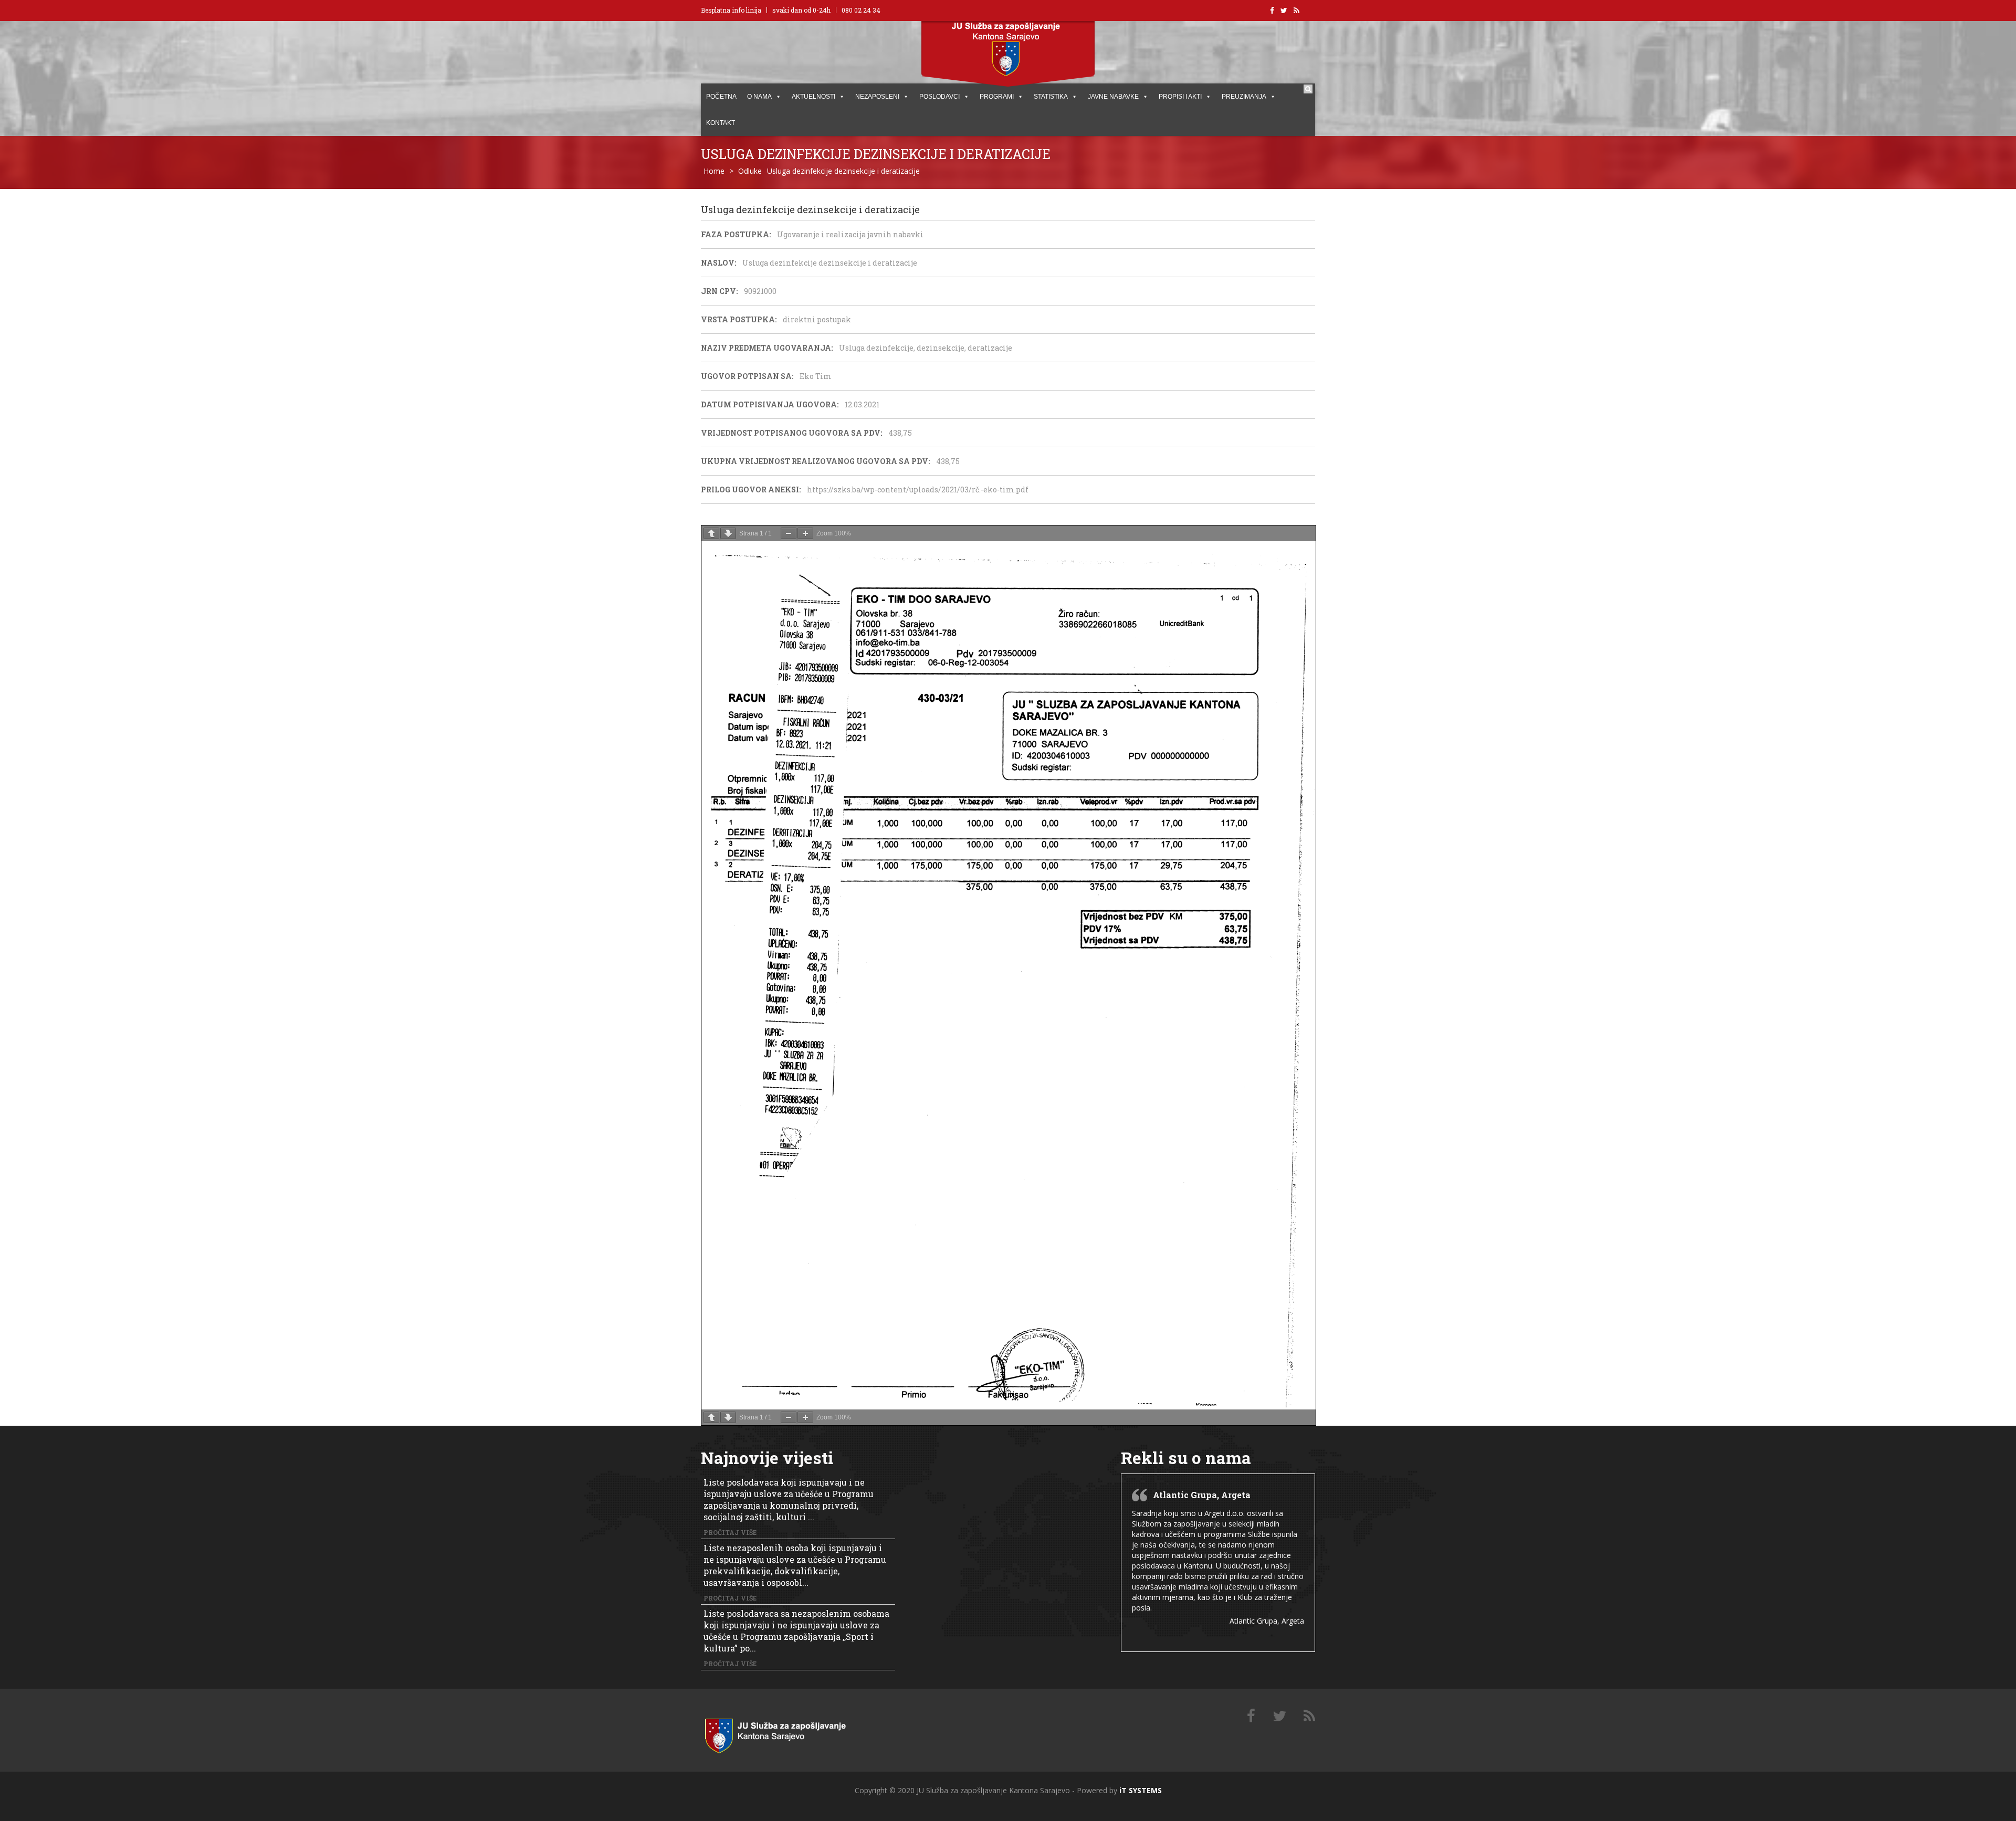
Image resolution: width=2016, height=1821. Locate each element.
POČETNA (721, 97)
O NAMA (759, 97)
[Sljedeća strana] (728, 533)
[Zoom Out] (789, 533)
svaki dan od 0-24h (801, 10)
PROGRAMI (997, 97)
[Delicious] (1309, 1716)
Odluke (750, 171)
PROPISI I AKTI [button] (1180, 97)
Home (714, 171)
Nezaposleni (877, 97)
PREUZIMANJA (1244, 97)
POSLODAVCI (939, 97)
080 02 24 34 (861, 10)
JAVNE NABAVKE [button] (1113, 97)
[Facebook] (1251, 1716)
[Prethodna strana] (711, 533)
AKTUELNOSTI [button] (813, 97)
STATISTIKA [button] (1051, 97)
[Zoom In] (805, 533)
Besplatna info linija (731, 10)
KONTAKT (721, 123)
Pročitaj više (730, 1532)
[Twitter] (1279, 1716)
